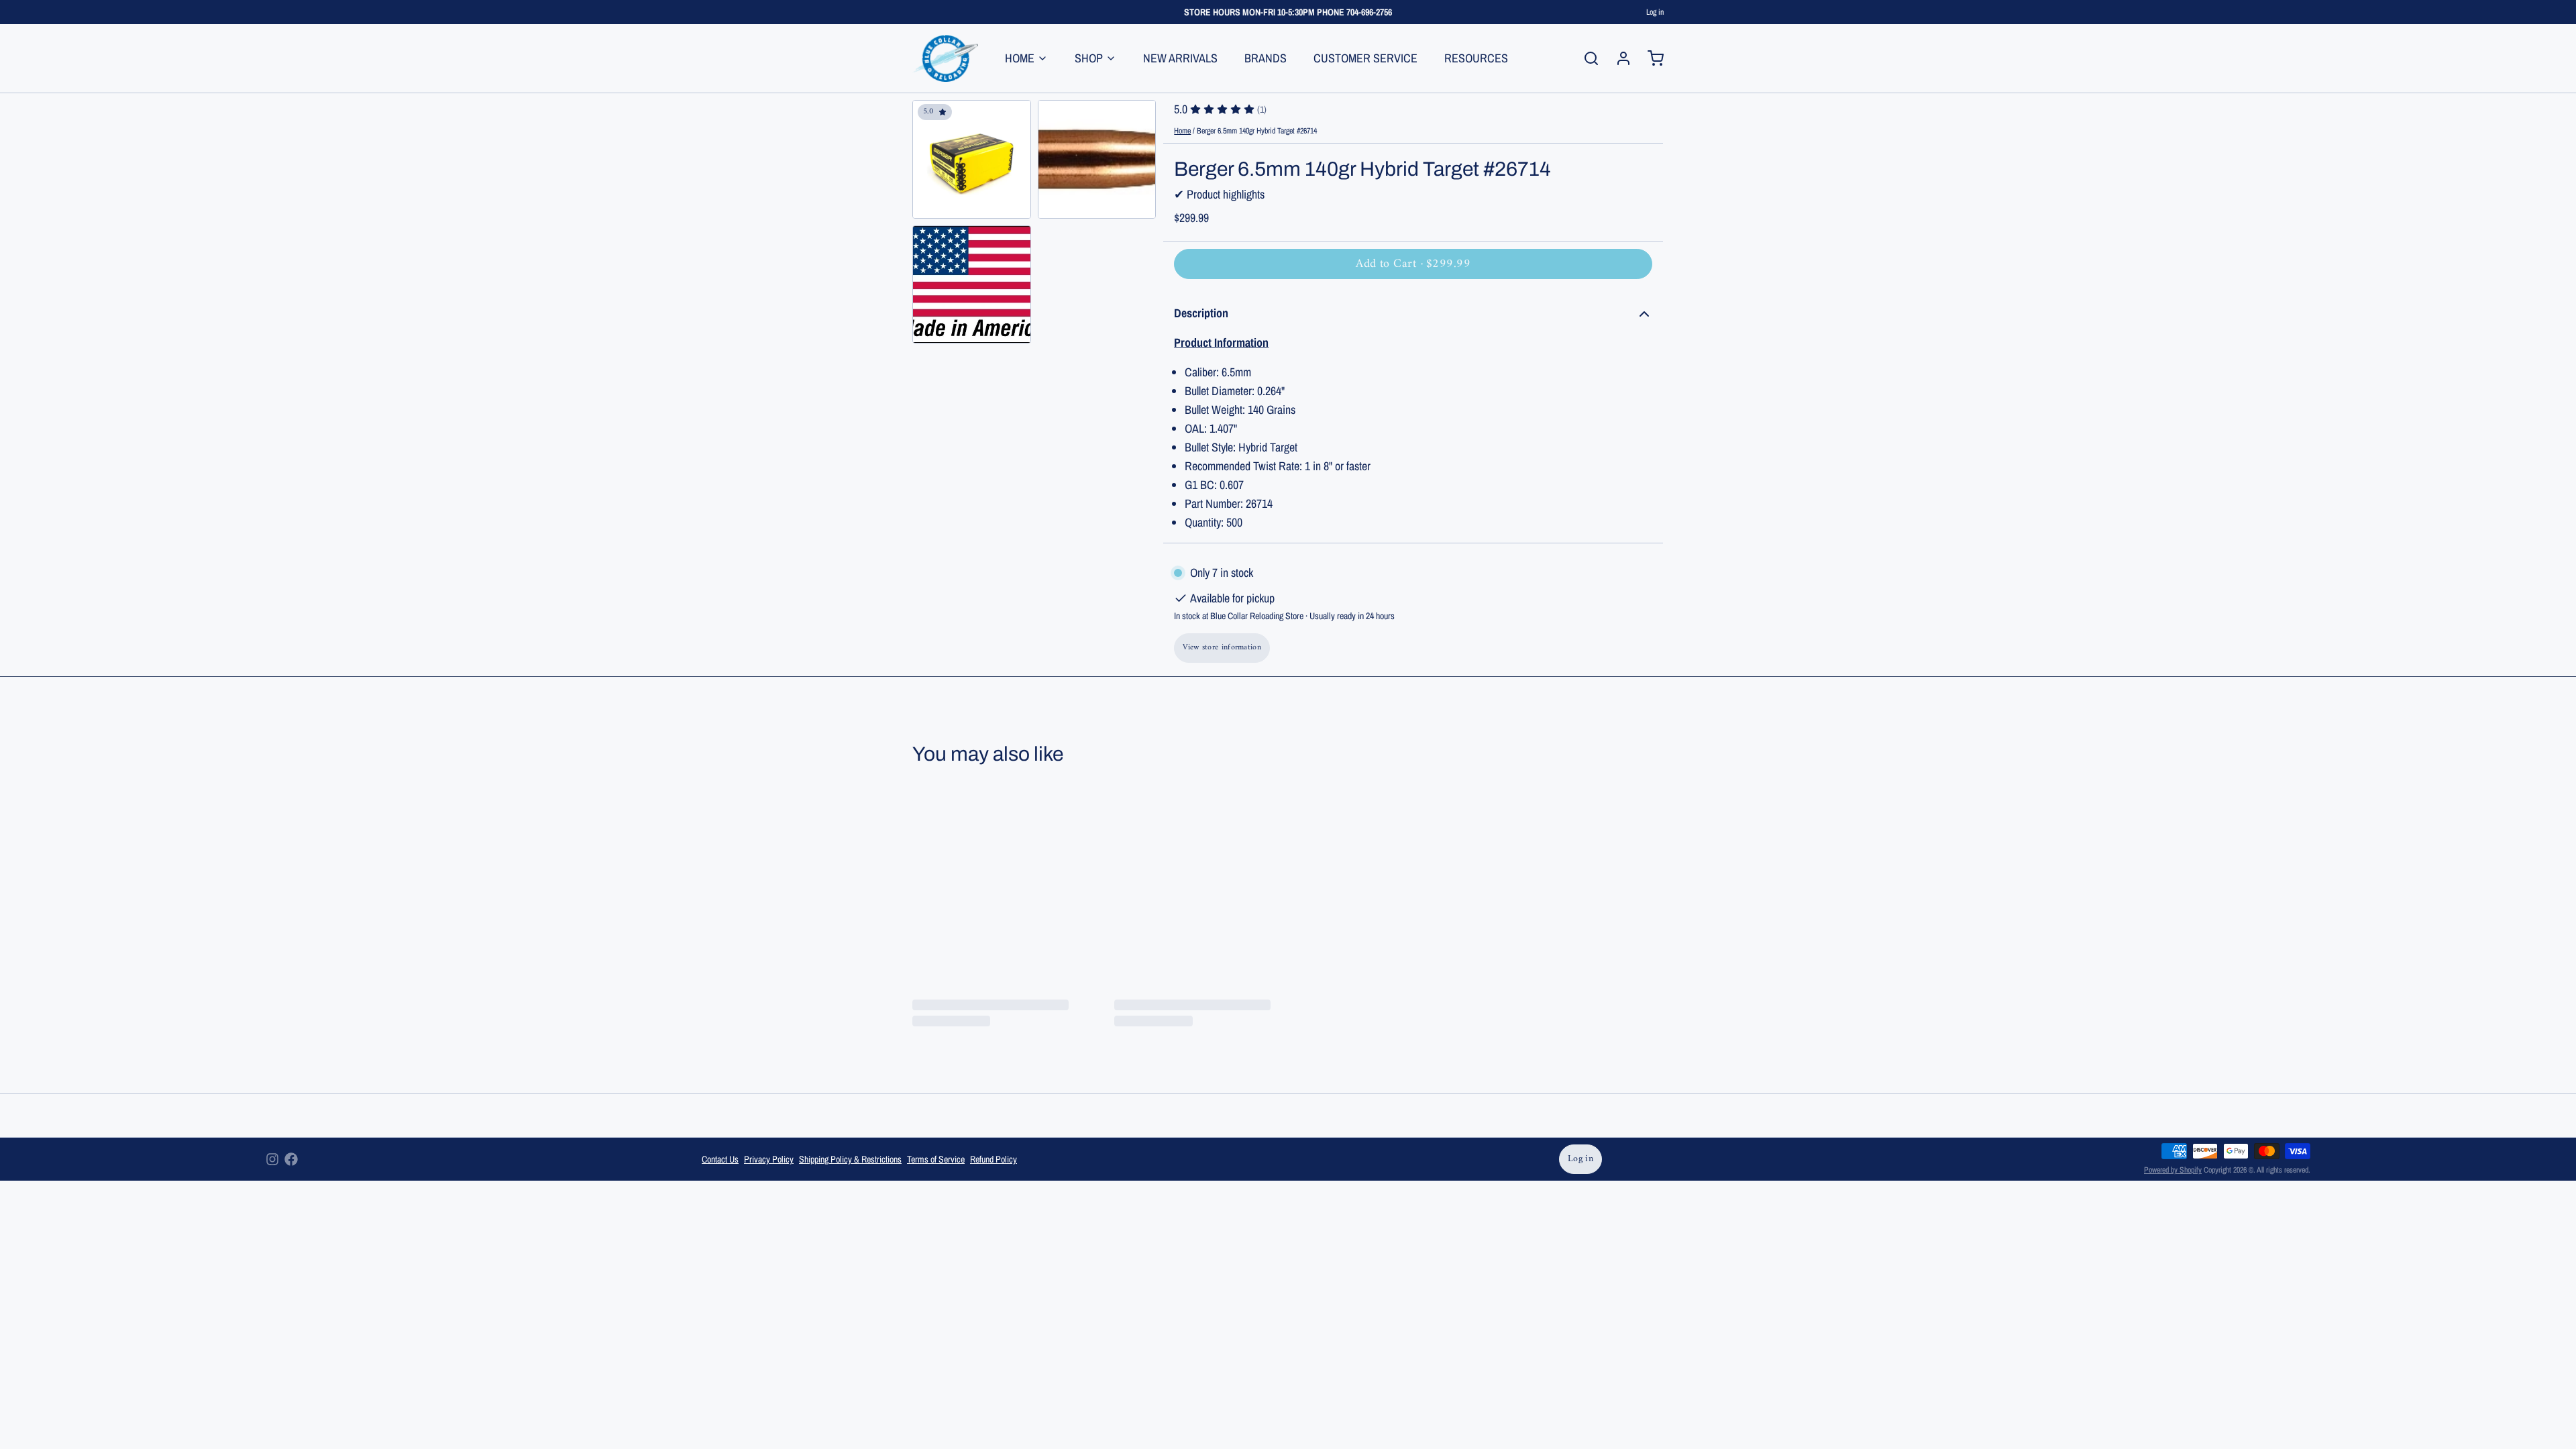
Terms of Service (936, 1159)
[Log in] (1618, 58)
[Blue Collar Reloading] (945, 58)
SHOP (1089, 58)
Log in (1655, 12)
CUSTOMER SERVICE (1365, 58)
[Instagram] (272, 1159)
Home (1182, 131)
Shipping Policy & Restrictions (850, 1159)
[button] (1413, 264)
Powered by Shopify (2173, 1170)
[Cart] (1650, 58)
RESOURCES (1476, 58)
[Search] (1586, 58)
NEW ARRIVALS (1180, 58)
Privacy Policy (769, 1159)
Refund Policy (994, 1159)
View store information (1222, 648)
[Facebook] (291, 1159)
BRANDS (1266, 58)
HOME (1020, 58)
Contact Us (720, 1159)
